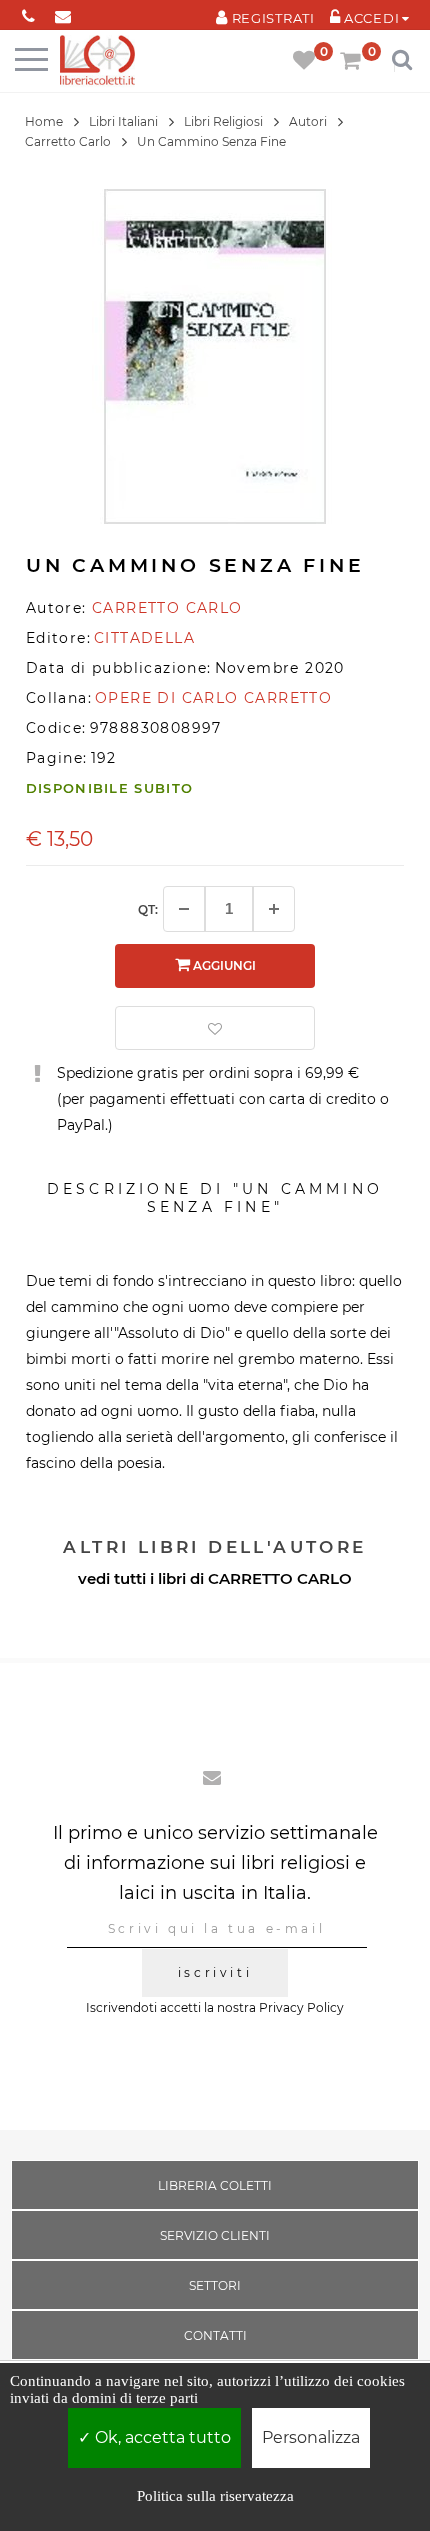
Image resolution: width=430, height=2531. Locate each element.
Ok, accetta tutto (161, 2437)
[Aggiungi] (274, 909)
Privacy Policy (301, 2007)
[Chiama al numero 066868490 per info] (28, 12)
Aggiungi (223, 965)
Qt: (148, 909)
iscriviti (215, 1972)
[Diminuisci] (184, 909)
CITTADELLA (144, 638)
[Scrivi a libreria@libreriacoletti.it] (63, 12)
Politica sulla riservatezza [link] (215, 2496)
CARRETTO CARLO (280, 1578)
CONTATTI (215, 2335)
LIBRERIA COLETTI (215, 2185)
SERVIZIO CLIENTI (215, 2235)
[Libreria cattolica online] (97, 61)
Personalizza (311, 2437)
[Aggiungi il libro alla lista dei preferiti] (215, 1028)
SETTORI (215, 2285)
